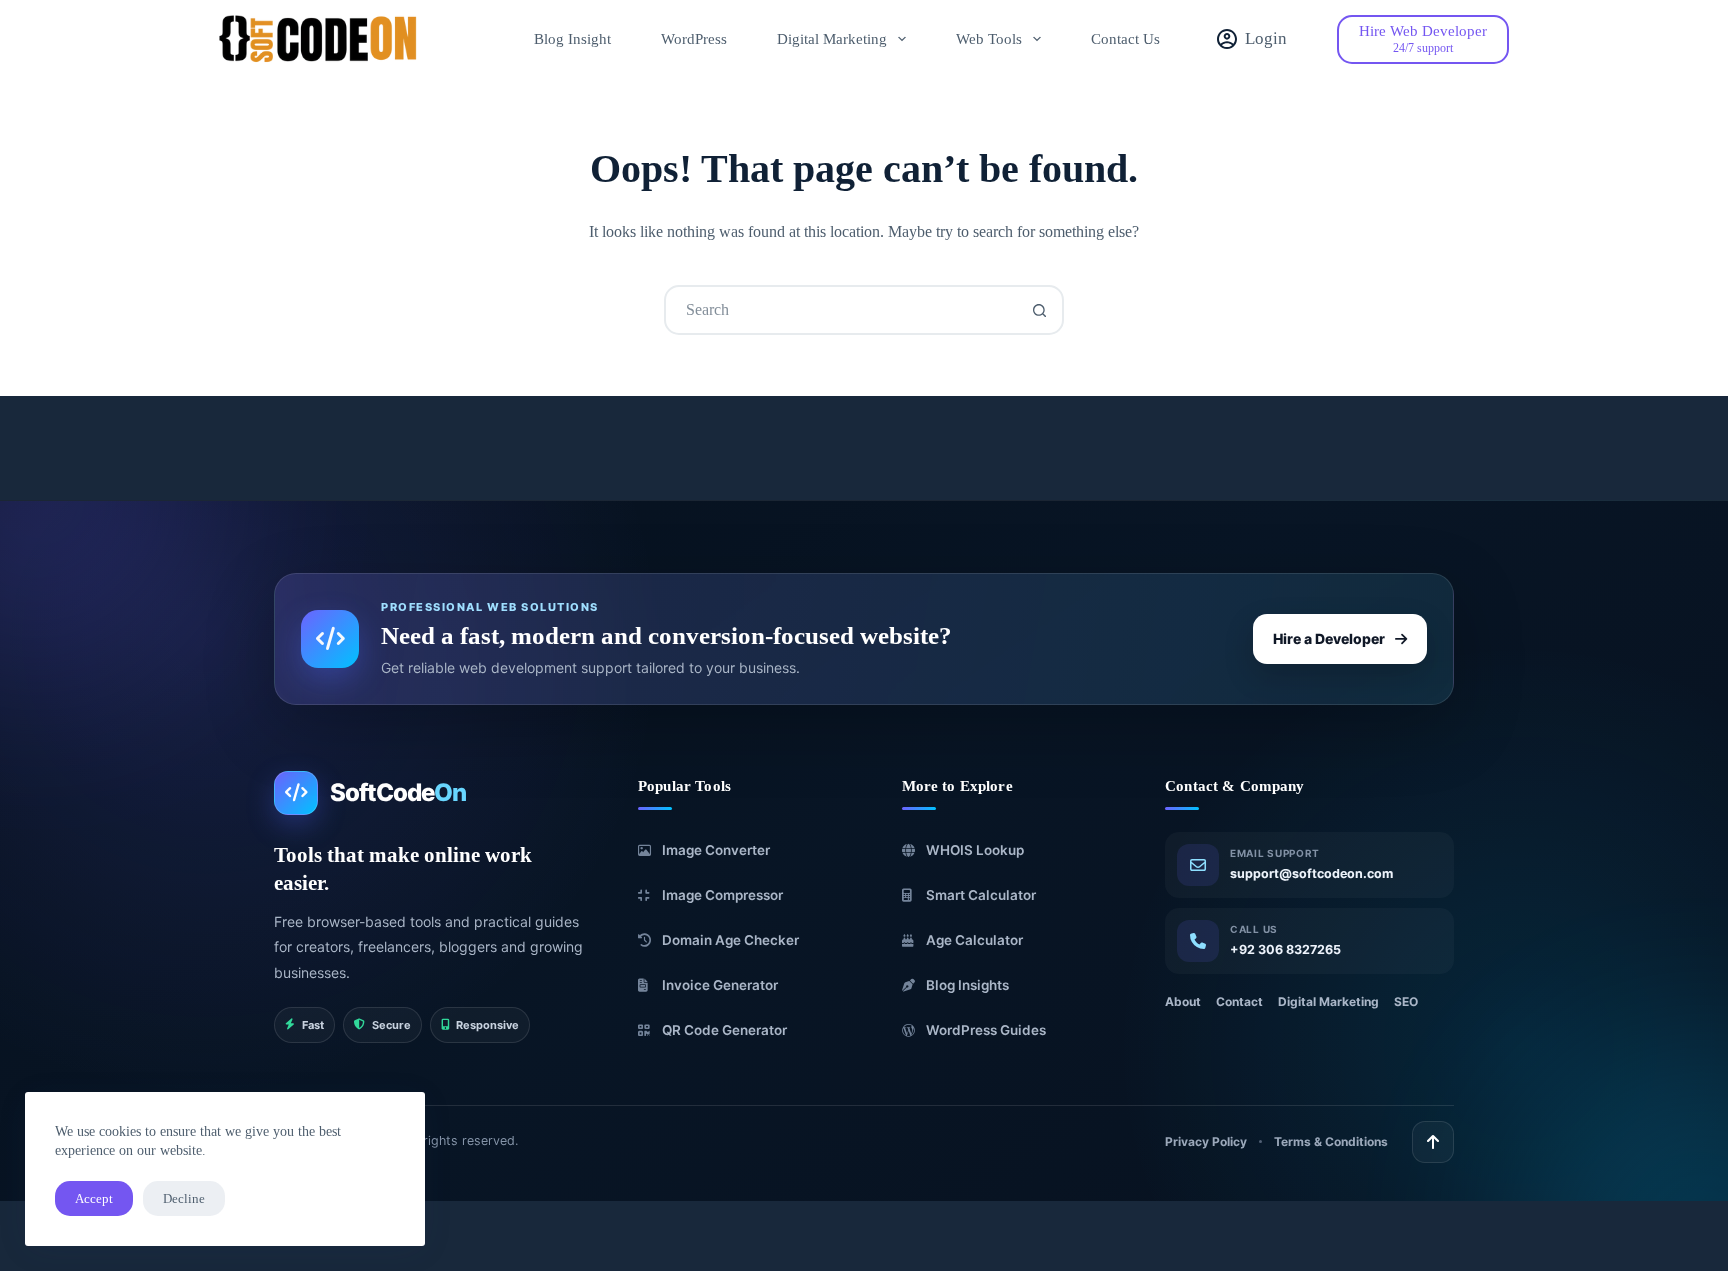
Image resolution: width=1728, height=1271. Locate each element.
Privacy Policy (1206, 1141)
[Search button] (1039, 310)
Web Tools (989, 39)
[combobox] (841, 310)
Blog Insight (572, 39)
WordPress (694, 39)
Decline (184, 1198)
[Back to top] (1433, 1142)
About (1183, 1001)
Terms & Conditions (1331, 1141)
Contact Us (1125, 39)
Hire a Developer (1329, 638)
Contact (1239, 1001)
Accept (94, 1198)
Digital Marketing (832, 39)
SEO (1406, 1001)
